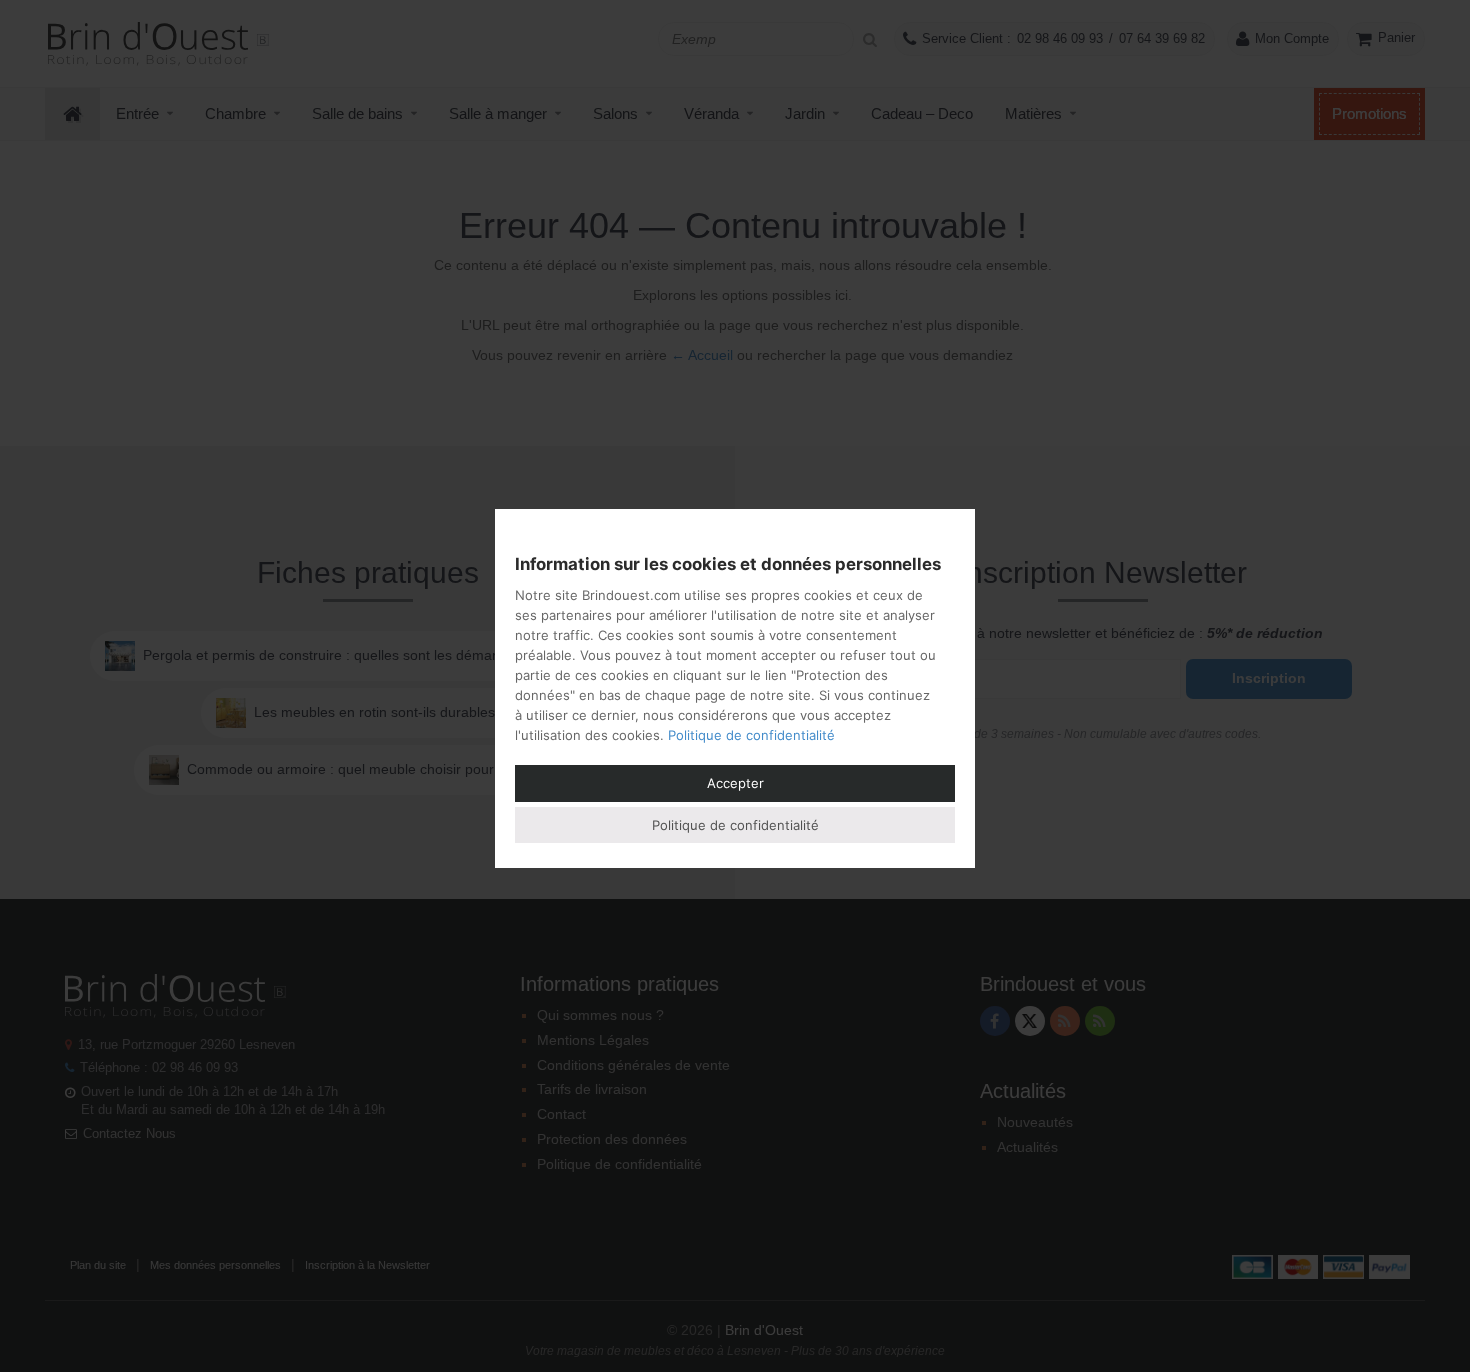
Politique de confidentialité (751, 735)
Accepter (735, 783)
